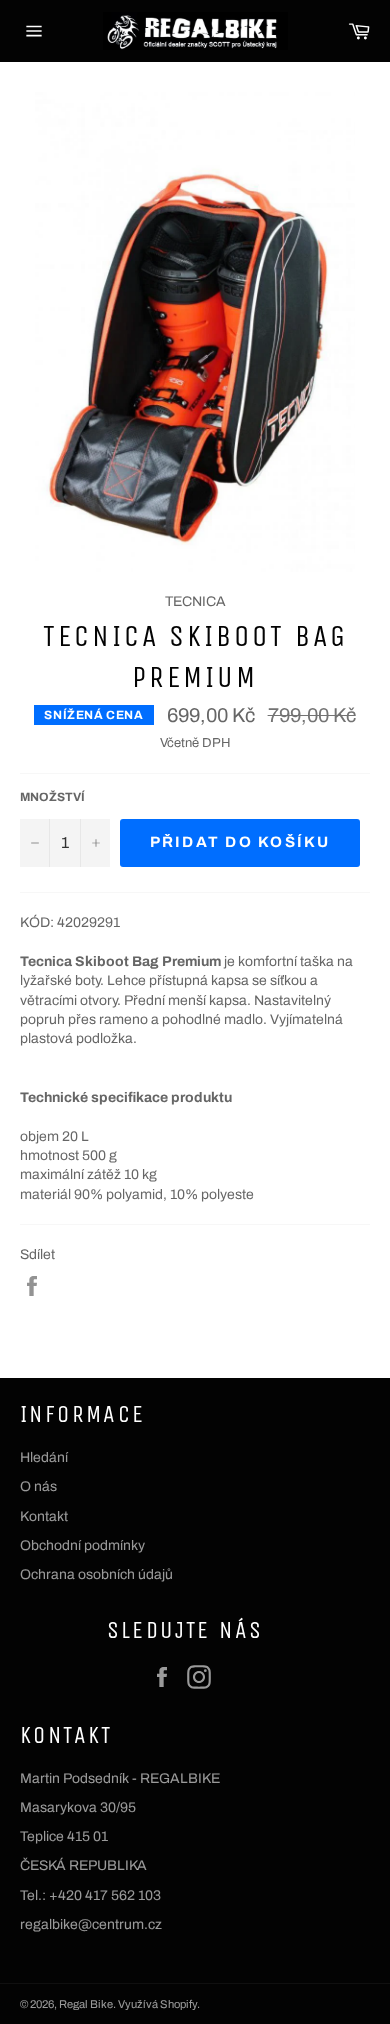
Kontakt (44, 1516)
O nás (38, 1486)
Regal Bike (86, 2004)
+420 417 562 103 (105, 1895)
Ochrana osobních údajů (96, 1574)
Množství (52, 797)
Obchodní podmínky (82, 1545)
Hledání (44, 1457)
